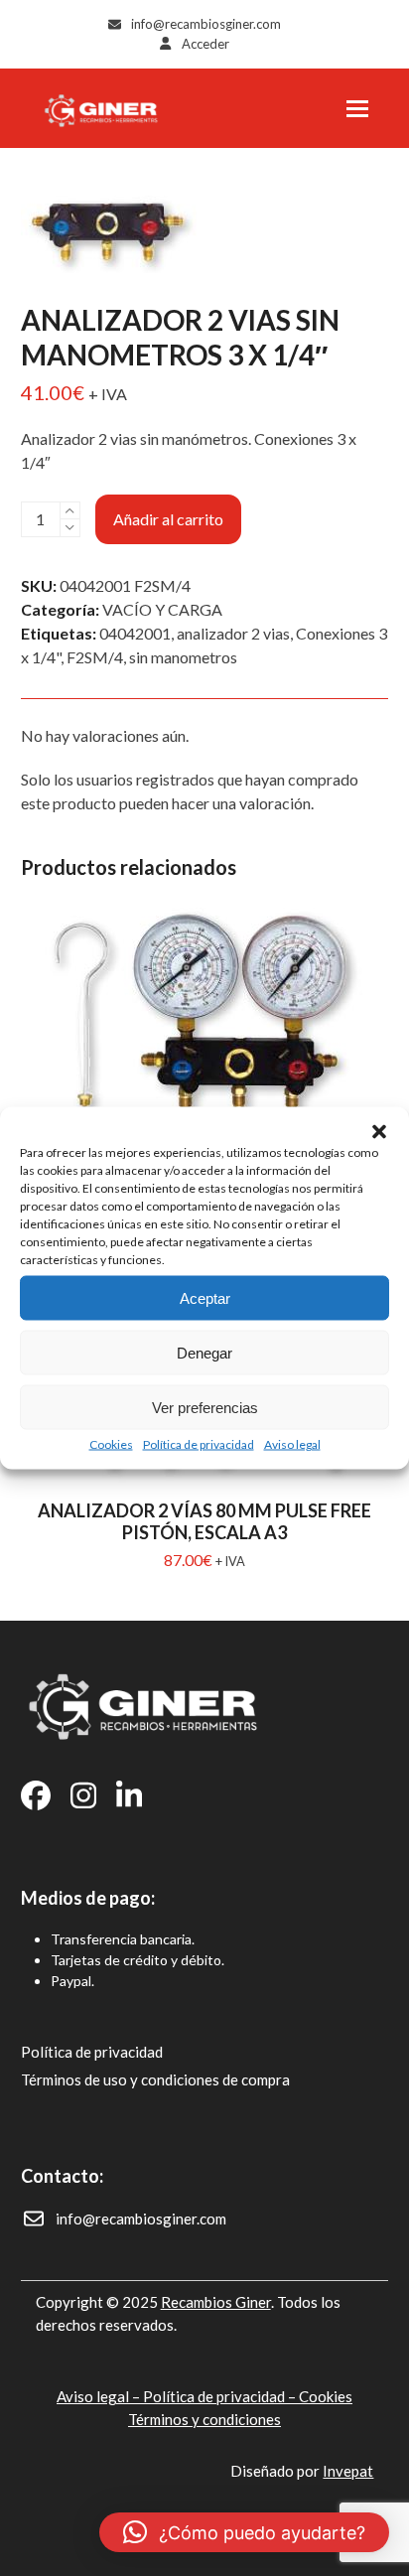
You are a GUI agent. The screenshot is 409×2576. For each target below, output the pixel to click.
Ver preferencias (205, 1407)
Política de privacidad (199, 1444)
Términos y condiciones (204, 2419)
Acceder (205, 44)
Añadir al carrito (168, 519)
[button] (379, 1132)
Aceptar (205, 1297)
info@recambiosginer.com (206, 24)
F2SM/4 (95, 657)
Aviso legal (292, 1444)
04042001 (135, 633)
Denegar (204, 1352)
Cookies (111, 1444)
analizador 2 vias (233, 633)
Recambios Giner (216, 2302)
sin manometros (183, 657)
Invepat (348, 2471)
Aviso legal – (100, 2396)
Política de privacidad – (221, 2396)
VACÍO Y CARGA (162, 609)
